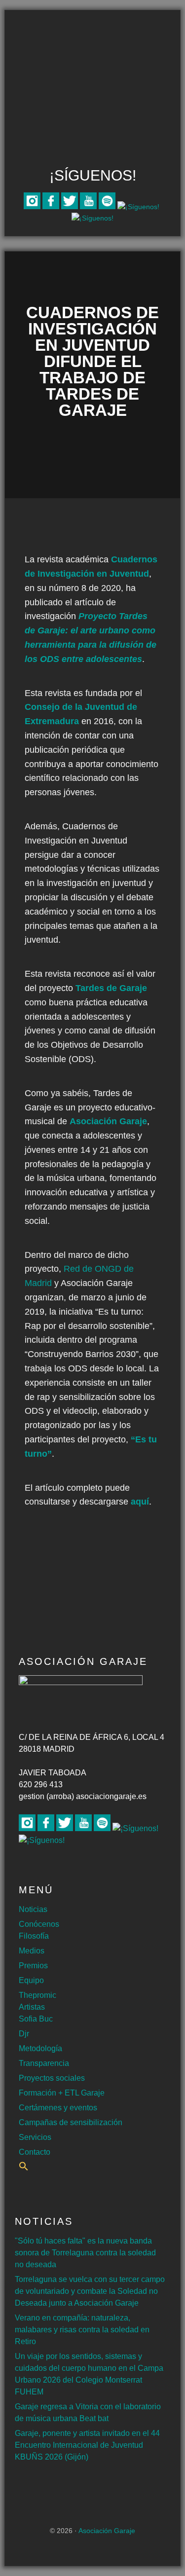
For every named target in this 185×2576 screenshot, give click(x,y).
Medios (32, 1951)
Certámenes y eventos (58, 2108)
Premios (33, 1966)
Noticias (33, 1909)
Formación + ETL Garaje (62, 2093)
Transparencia (44, 2063)
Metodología (40, 2048)
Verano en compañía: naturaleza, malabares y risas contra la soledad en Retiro (82, 2330)
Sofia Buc (36, 2019)
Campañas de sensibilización (71, 2122)
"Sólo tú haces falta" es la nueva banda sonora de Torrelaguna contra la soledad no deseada (85, 2253)
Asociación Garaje (93, 48)
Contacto (35, 2152)
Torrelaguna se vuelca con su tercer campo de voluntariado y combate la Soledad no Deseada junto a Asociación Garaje (90, 2291)
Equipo (31, 1980)
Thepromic (37, 1995)
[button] (24, 2168)
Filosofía (34, 1936)
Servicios (35, 2137)
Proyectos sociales (52, 2078)
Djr (24, 2034)
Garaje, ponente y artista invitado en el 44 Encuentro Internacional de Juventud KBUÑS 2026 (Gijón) (87, 2445)
